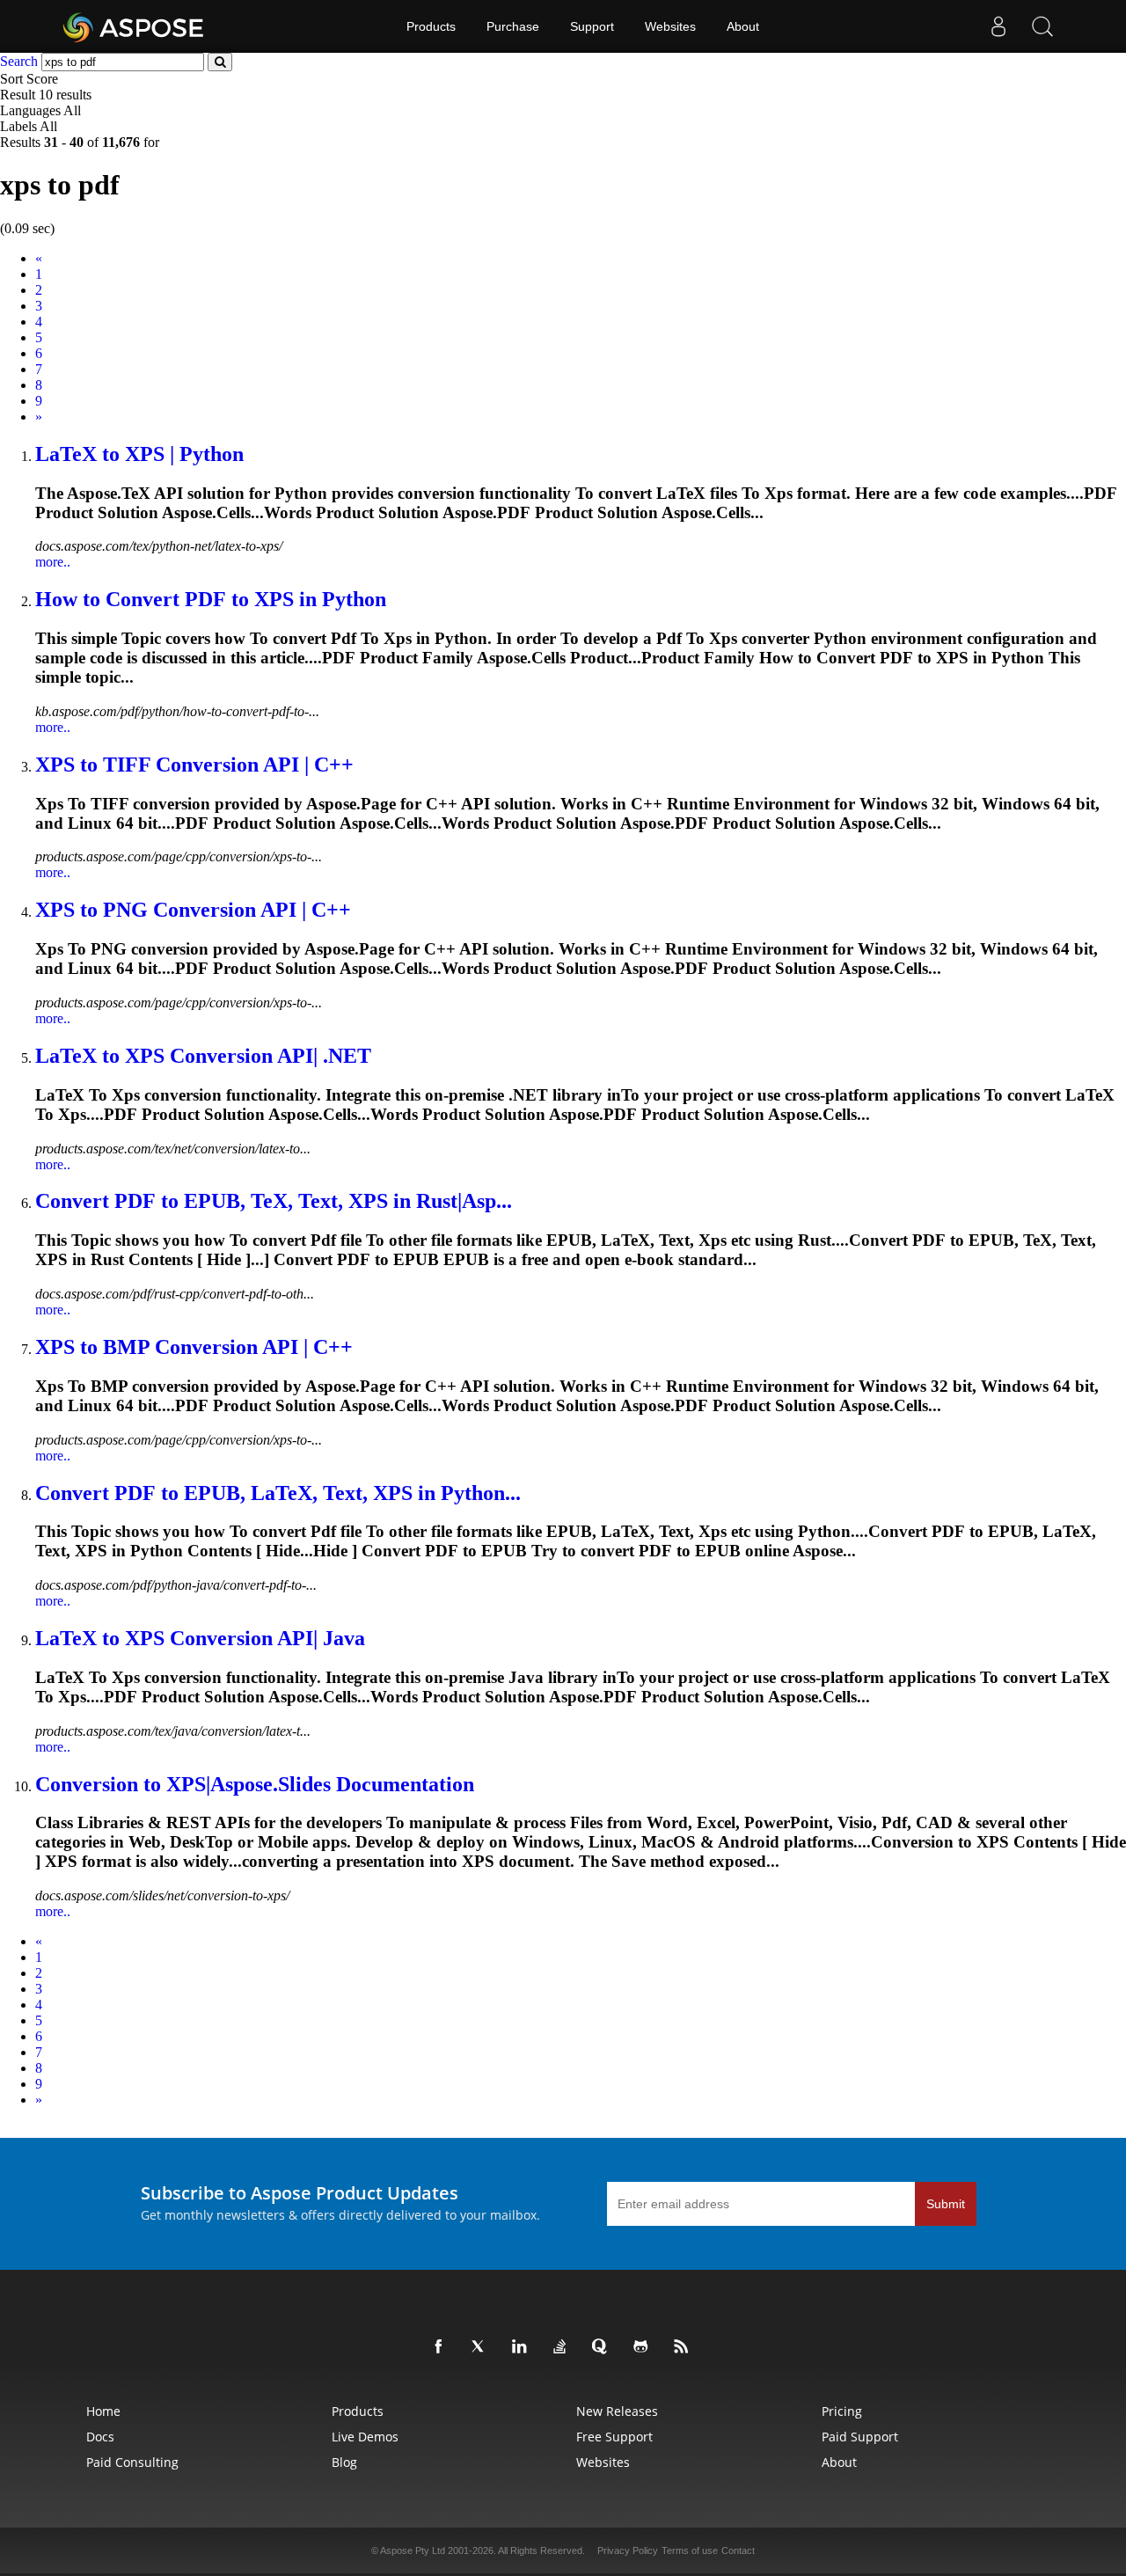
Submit (946, 2204)
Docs (100, 2437)
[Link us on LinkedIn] (523, 2347)
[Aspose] (134, 26)
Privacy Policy (628, 2550)
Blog (344, 2462)
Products (431, 26)
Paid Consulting (132, 2462)
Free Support (614, 2437)
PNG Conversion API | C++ (193, 910)
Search (19, 61)
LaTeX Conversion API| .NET (203, 1056)
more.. (53, 562)
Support (592, 26)
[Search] (1042, 26)
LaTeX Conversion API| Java (200, 1638)
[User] (998, 26)
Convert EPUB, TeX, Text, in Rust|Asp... (274, 1201)
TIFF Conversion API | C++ (194, 765)
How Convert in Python (211, 599)
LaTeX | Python (139, 454)
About (743, 26)
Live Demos (365, 2437)
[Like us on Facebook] (442, 2347)
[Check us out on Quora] (603, 2347)
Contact (738, 2550)
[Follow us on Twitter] (482, 2347)
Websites (670, 26)
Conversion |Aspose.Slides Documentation (255, 1784)
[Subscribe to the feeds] (684, 2347)
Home (103, 2411)
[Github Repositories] (644, 2347)
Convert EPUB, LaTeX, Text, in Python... (278, 1493)
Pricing (842, 2411)
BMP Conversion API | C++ (194, 1347)
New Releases (617, 2411)
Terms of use (690, 2550)
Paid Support (860, 2437)
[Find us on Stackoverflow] (563, 2347)
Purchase (513, 26)
